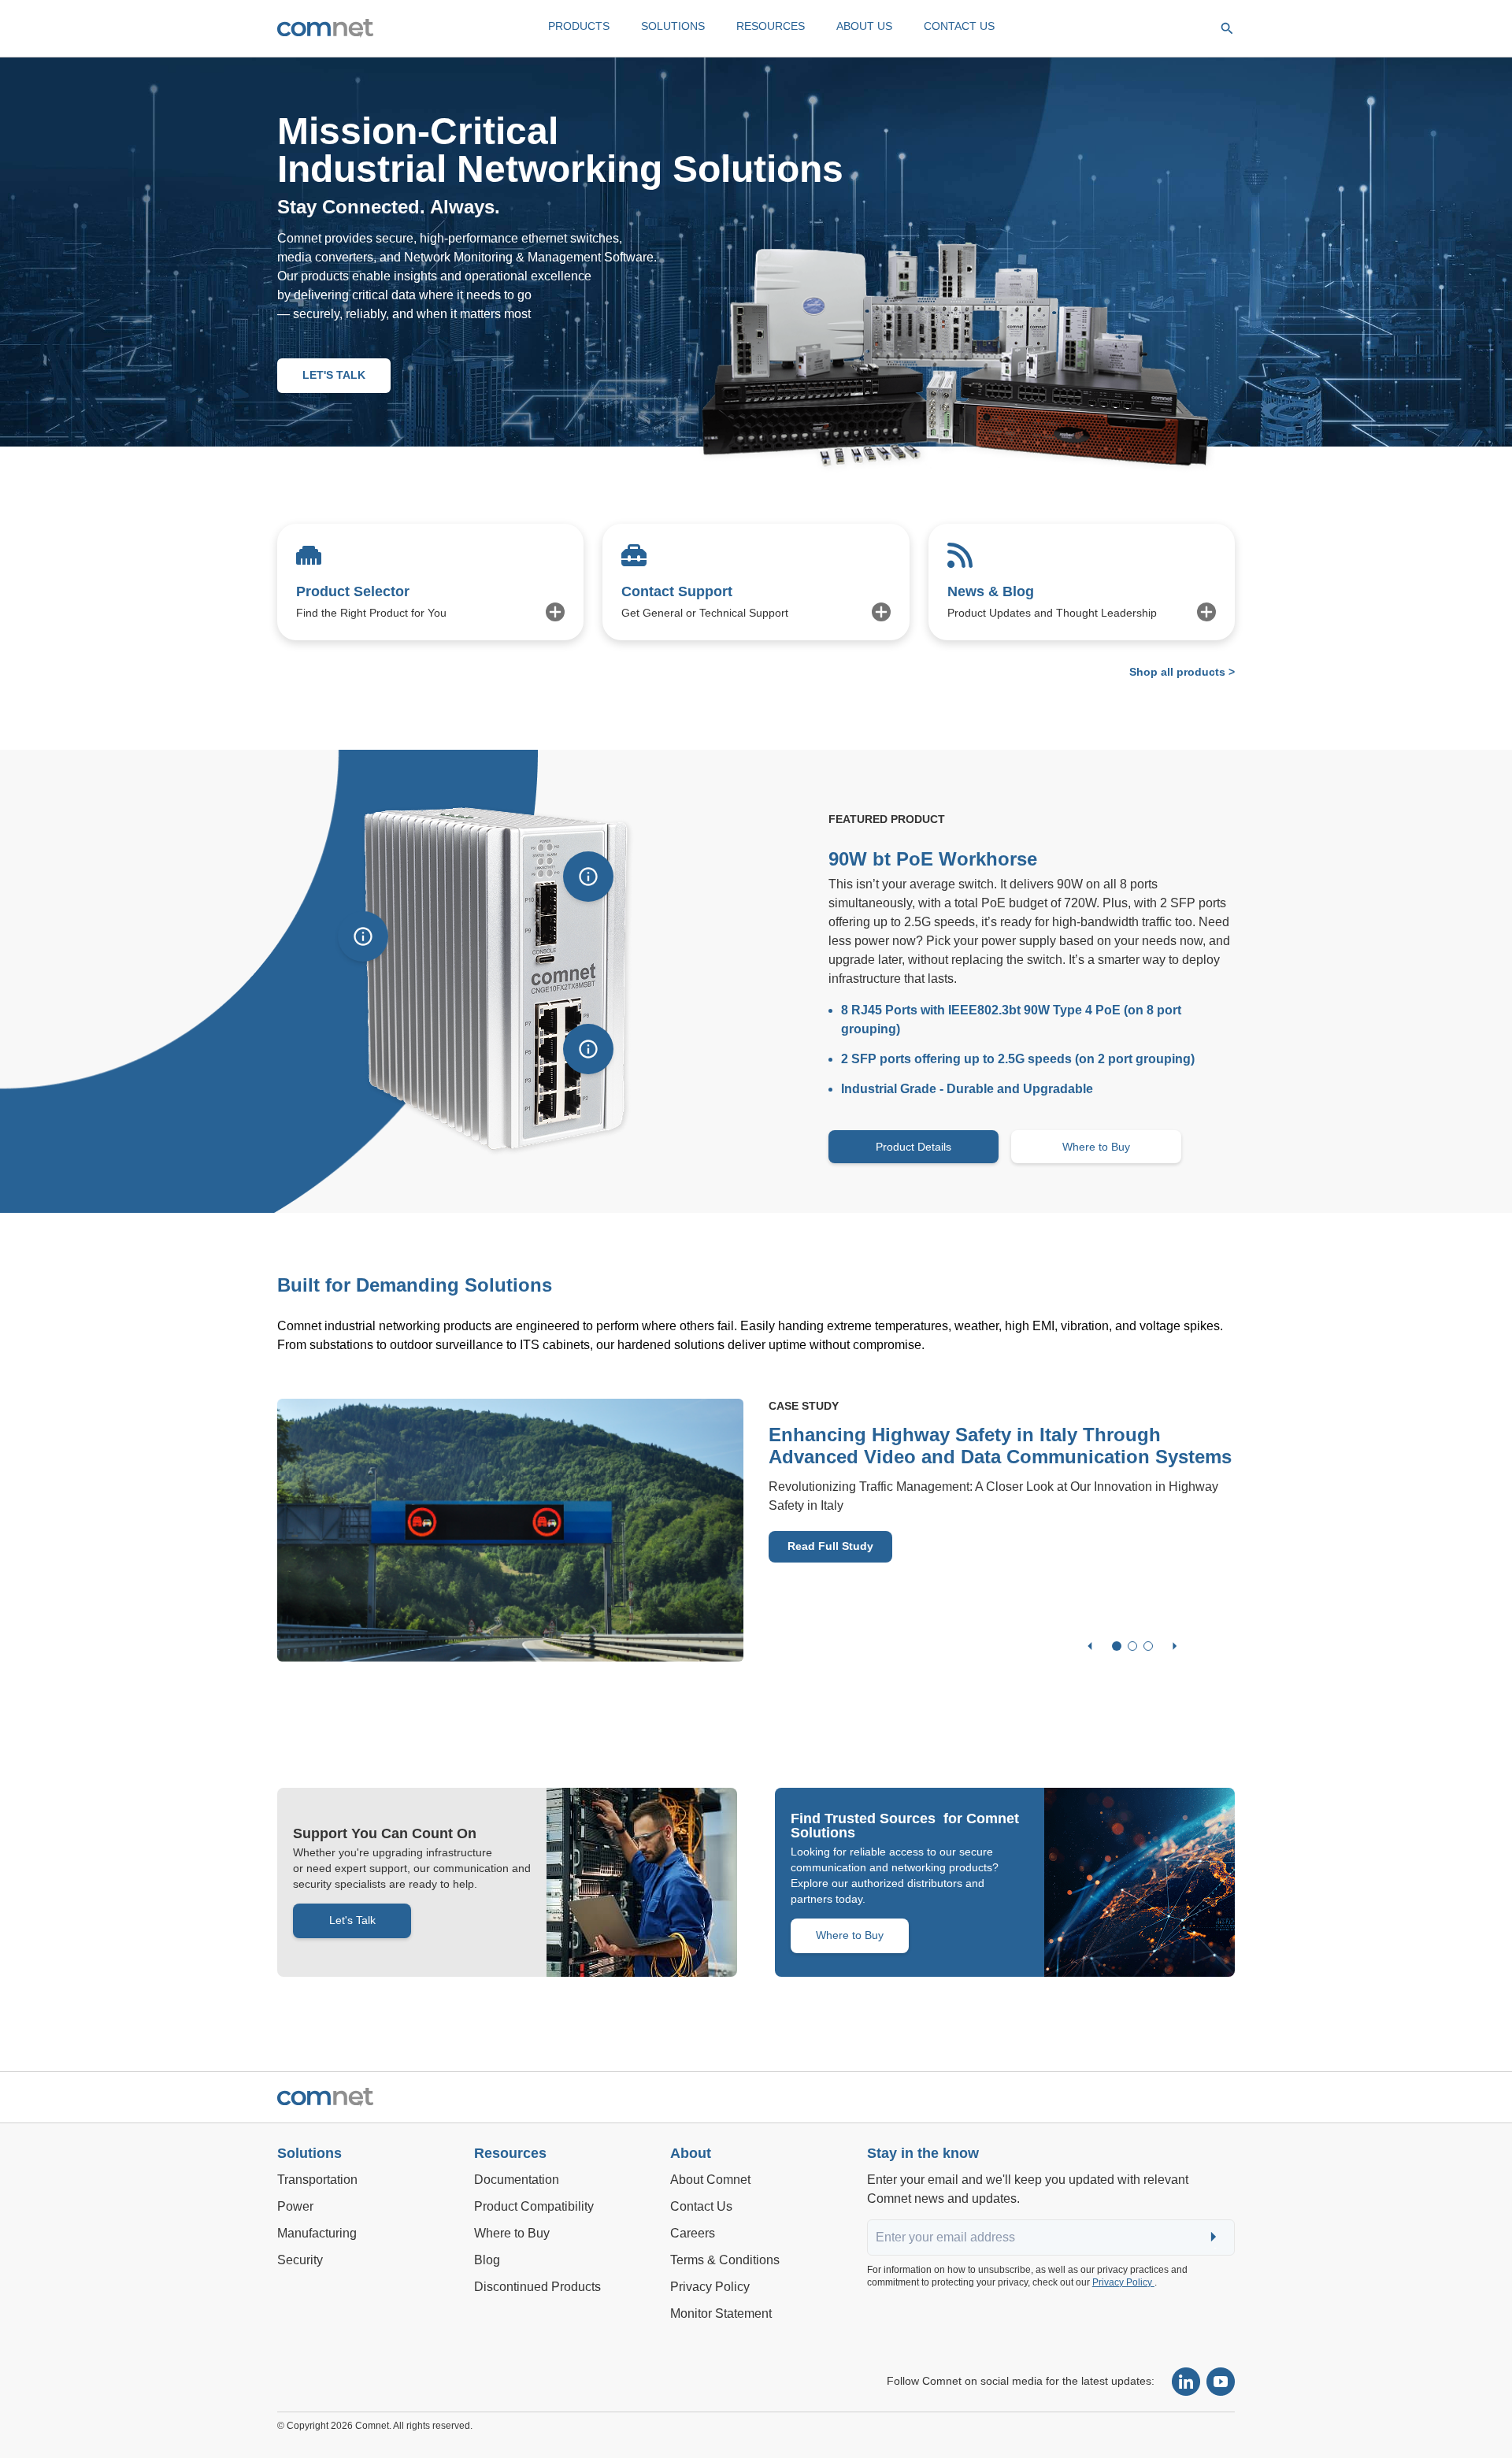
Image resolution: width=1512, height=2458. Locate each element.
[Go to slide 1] (1117, 1646)
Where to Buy (1096, 1147)
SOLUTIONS (673, 26)
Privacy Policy (1123, 2282)
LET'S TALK (334, 375)
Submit (1215, 2238)
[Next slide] (1175, 1646)
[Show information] (363, 936)
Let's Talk (352, 1920)
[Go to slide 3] (1148, 1646)
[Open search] (1227, 28)
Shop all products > (1182, 672)
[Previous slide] (1090, 1646)
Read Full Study (830, 1546)
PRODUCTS (579, 26)
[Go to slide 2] (1132, 1646)
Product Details (913, 1147)
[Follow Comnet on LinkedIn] (1186, 2382)
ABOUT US (864, 26)
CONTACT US (959, 26)
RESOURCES (771, 26)
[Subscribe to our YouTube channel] (1221, 2382)
